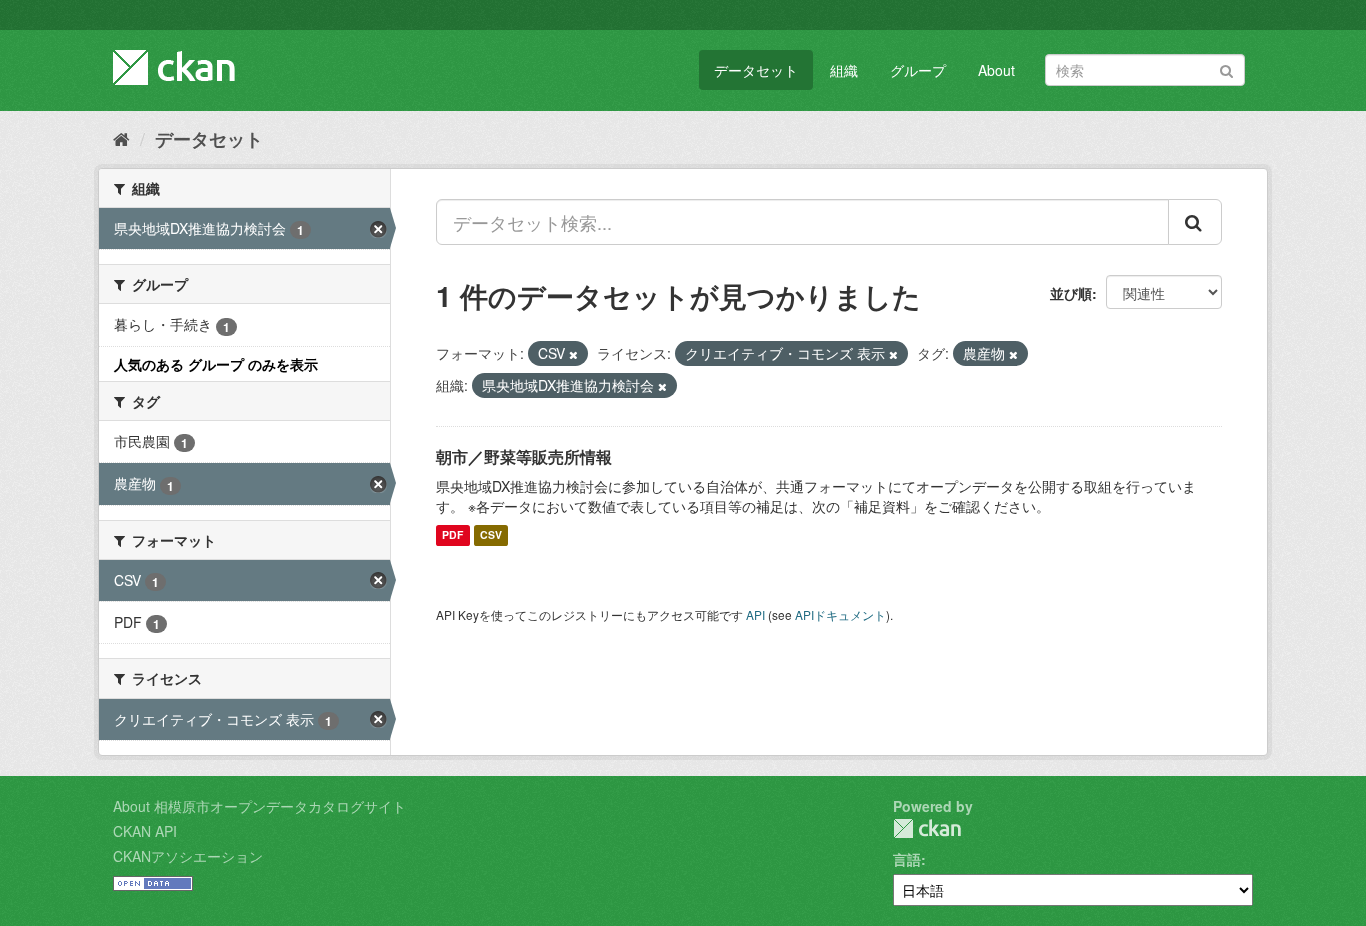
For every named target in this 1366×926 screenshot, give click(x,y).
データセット (756, 70)
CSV (491, 535)
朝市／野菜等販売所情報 (524, 456)
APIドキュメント (840, 614)
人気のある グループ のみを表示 (216, 364)
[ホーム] (121, 138)
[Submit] (1226, 68)
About (996, 70)
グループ (918, 70)
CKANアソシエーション (188, 856)
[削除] (573, 354)
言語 (907, 859)
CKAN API (145, 831)
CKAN (927, 828)
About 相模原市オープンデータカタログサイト (259, 806)
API (755, 614)
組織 (844, 70)
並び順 (1071, 293)
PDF (452, 535)
